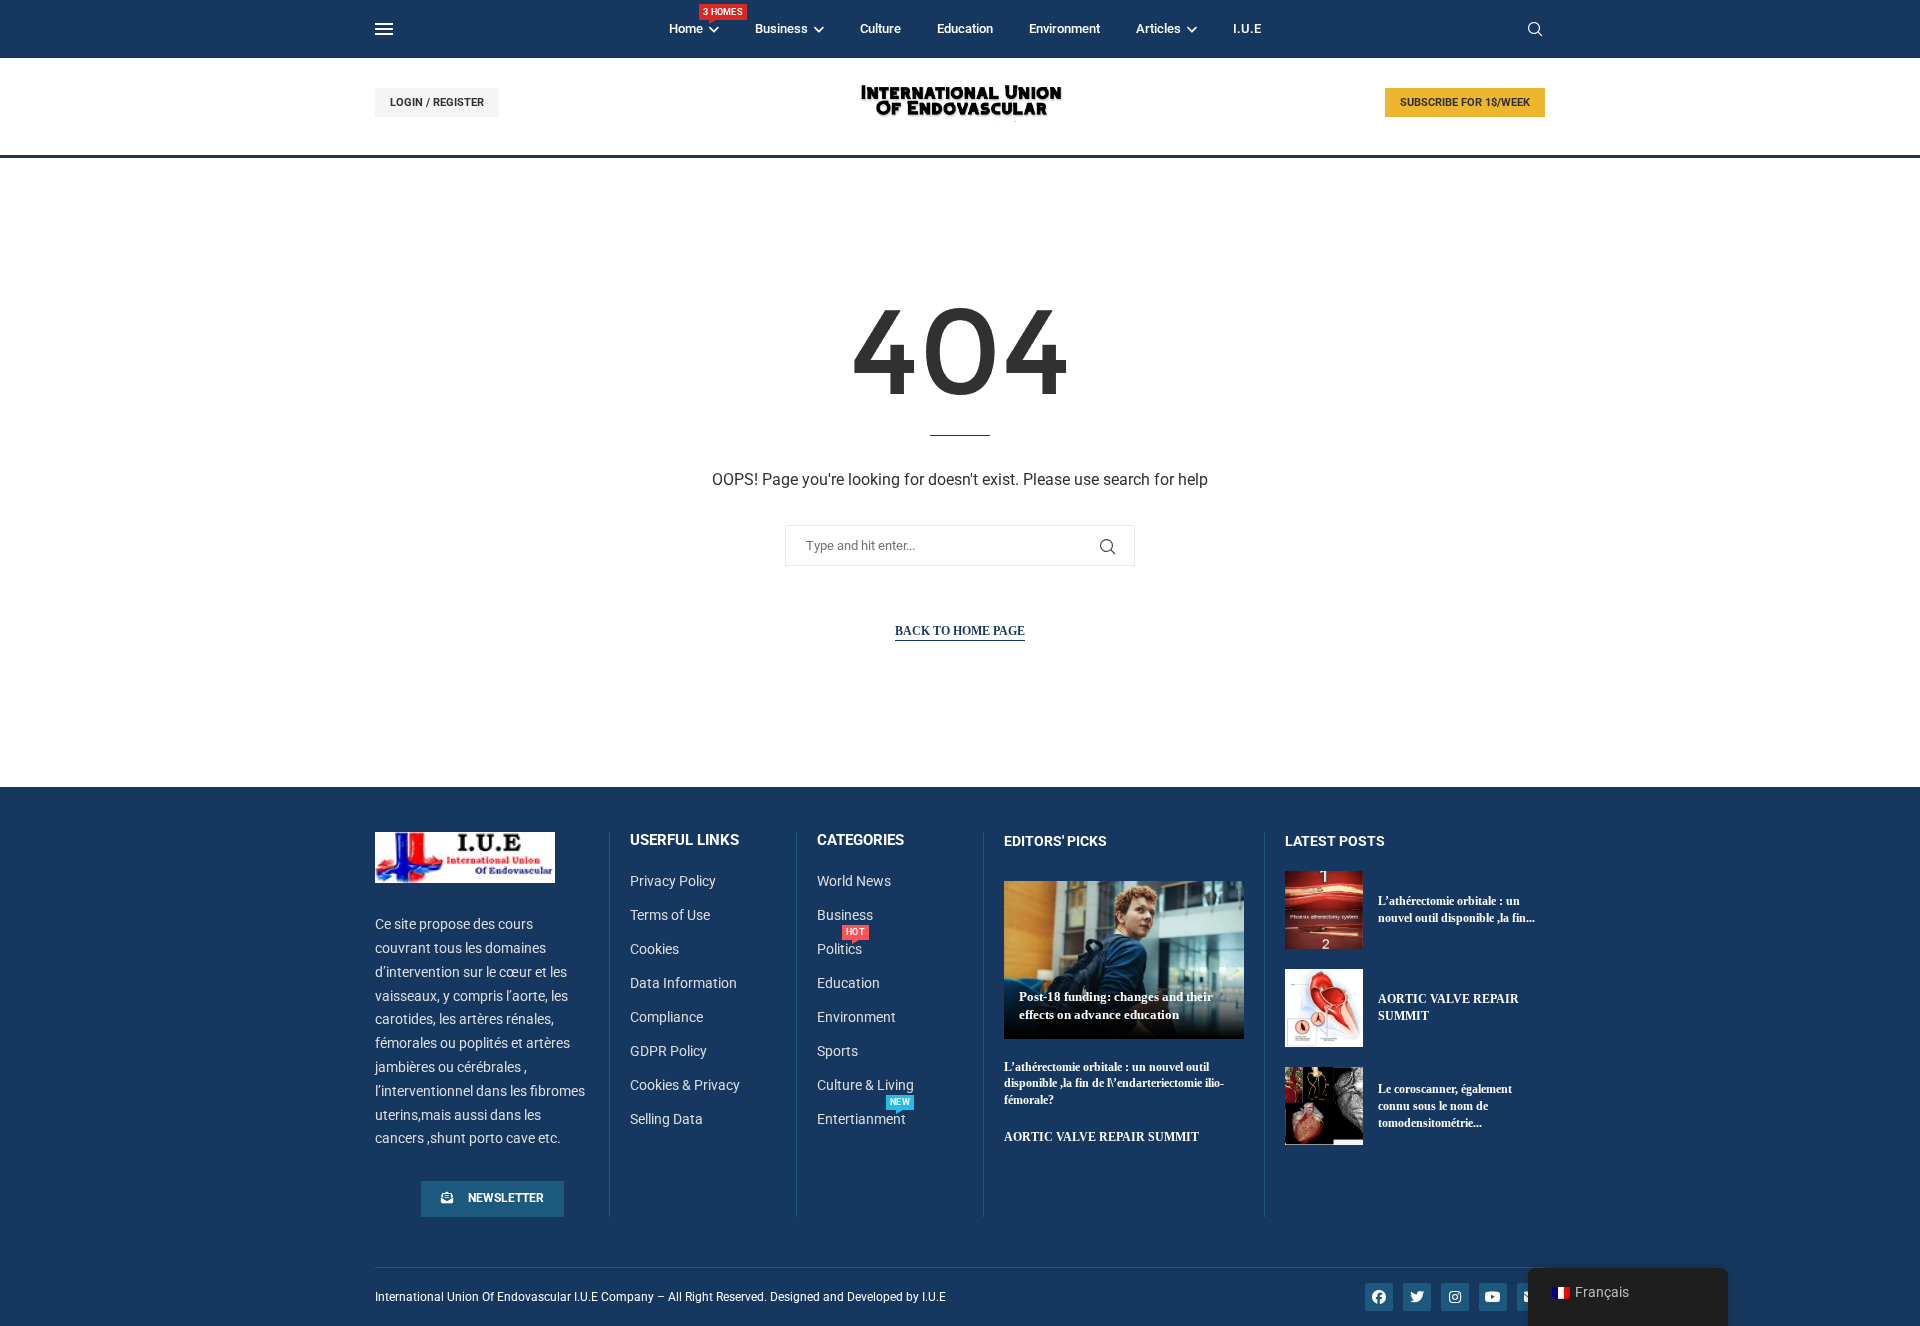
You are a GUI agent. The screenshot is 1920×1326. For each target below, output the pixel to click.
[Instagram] (1455, 1297)
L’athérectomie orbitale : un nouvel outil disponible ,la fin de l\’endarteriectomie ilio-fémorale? (1114, 1084)
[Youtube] (1493, 1297)
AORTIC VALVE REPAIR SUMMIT (1101, 1137)
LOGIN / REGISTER (437, 102)
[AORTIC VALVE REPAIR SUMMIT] (1324, 1008)
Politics (839, 949)
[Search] (1535, 30)
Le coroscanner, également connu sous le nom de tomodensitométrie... (1445, 1106)
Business (781, 28)
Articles (1158, 28)
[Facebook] (1379, 1297)
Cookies (654, 949)
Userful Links (684, 840)
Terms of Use (670, 915)
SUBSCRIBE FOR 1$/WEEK (1465, 102)
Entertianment (861, 1119)
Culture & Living (865, 1085)
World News (854, 881)
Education (965, 28)
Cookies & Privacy (685, 1085)
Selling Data (666, 1119)
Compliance (666, 1017)
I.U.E (1247, 28)
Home (694, 21)
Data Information (683, 983)
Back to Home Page (960, 631)
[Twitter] (1417, 1297)
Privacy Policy (673, 881)
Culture (880, 28)
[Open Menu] (384, 29)
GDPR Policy (668, 1051)
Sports (837, 1051)
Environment (1064, 28)
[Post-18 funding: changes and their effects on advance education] (1124, 959)
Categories (860, 840)
